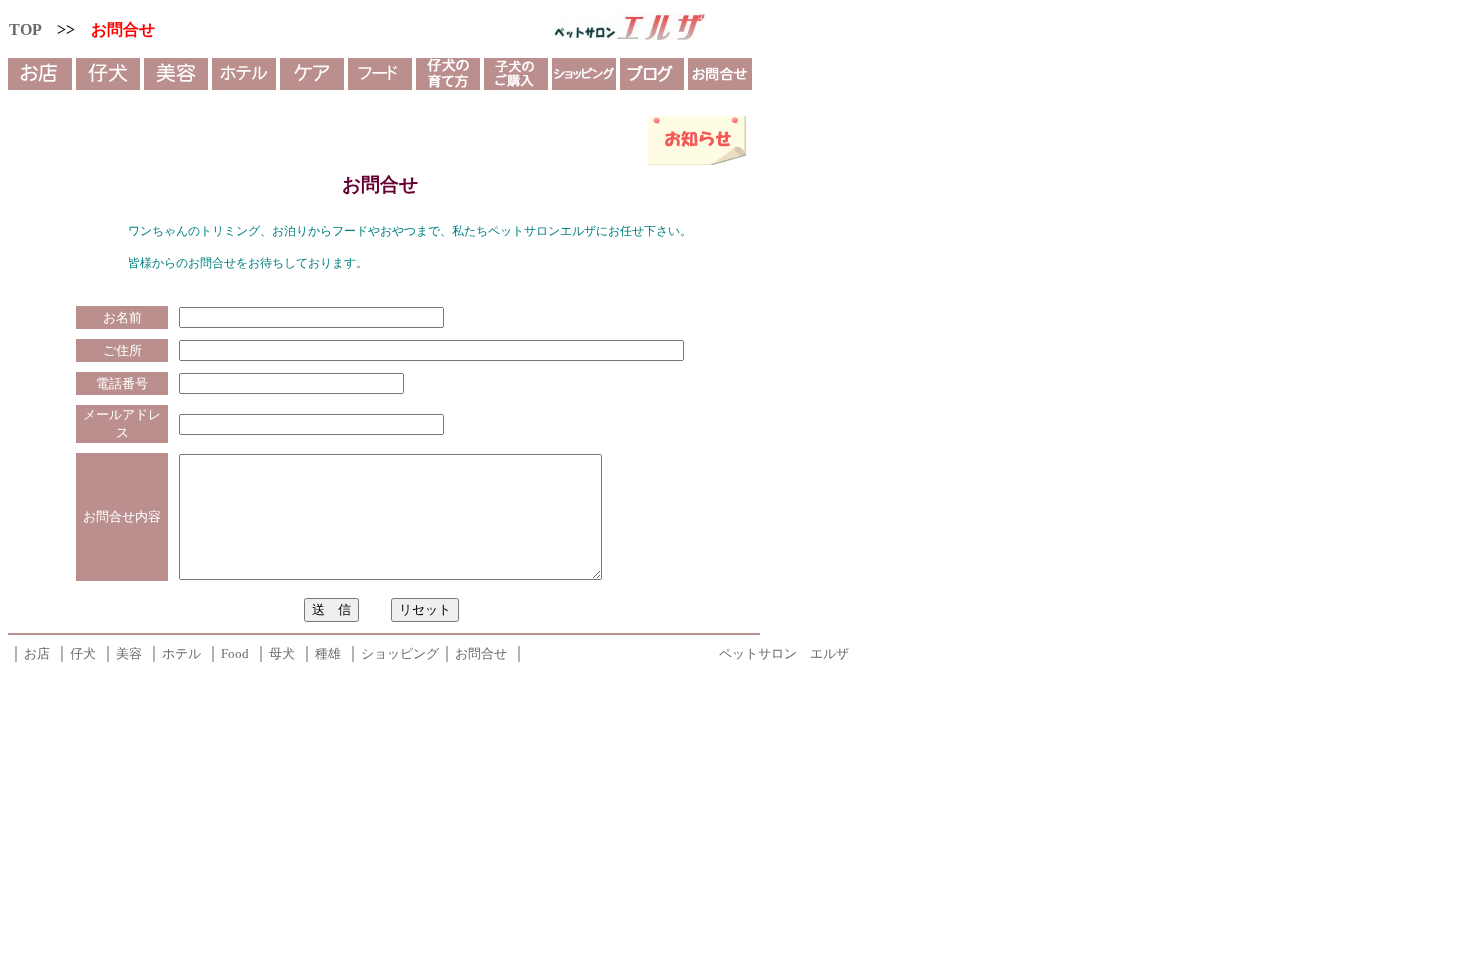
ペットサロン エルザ (784, 653)
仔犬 (83, 653)
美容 (129, 653)
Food (235, 653)
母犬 (282, 653)
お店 (37, 653)
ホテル (181, 653)
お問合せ (481, 653)
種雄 (328, 653)
